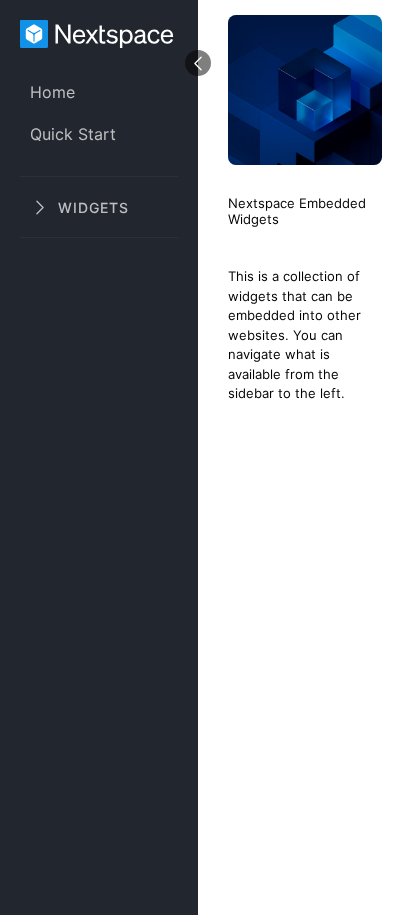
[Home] (99, 36)
